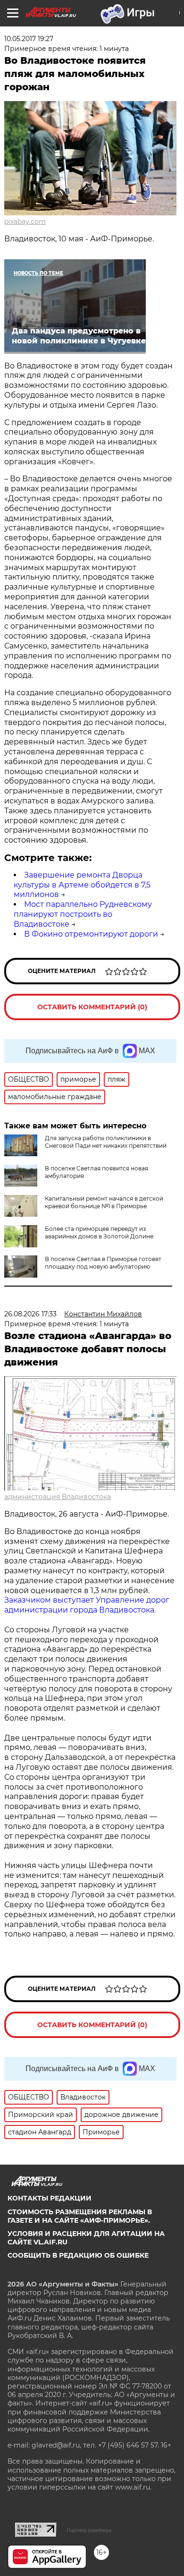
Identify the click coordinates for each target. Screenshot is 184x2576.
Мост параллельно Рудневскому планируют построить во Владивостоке (83, 914)
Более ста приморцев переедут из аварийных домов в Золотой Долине (99, 1233)
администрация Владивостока (58, 1497)
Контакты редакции (50, 2198)
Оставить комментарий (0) (92, 1007)
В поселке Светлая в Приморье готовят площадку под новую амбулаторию (103, 1263)
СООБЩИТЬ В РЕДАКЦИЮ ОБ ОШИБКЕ (78, 2255)
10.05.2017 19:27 (29, 39)
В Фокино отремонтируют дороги (91, 934)
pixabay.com (25, 222)
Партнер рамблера (89, 2530)
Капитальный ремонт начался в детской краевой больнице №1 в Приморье (104, 1202)
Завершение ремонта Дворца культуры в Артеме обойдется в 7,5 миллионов (82, 885)
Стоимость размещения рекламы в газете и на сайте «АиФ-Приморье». (80, 2216)
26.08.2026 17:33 (30, 1314)
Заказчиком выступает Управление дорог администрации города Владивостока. (87, 1605)
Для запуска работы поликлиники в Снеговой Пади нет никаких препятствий (106, 1142)
